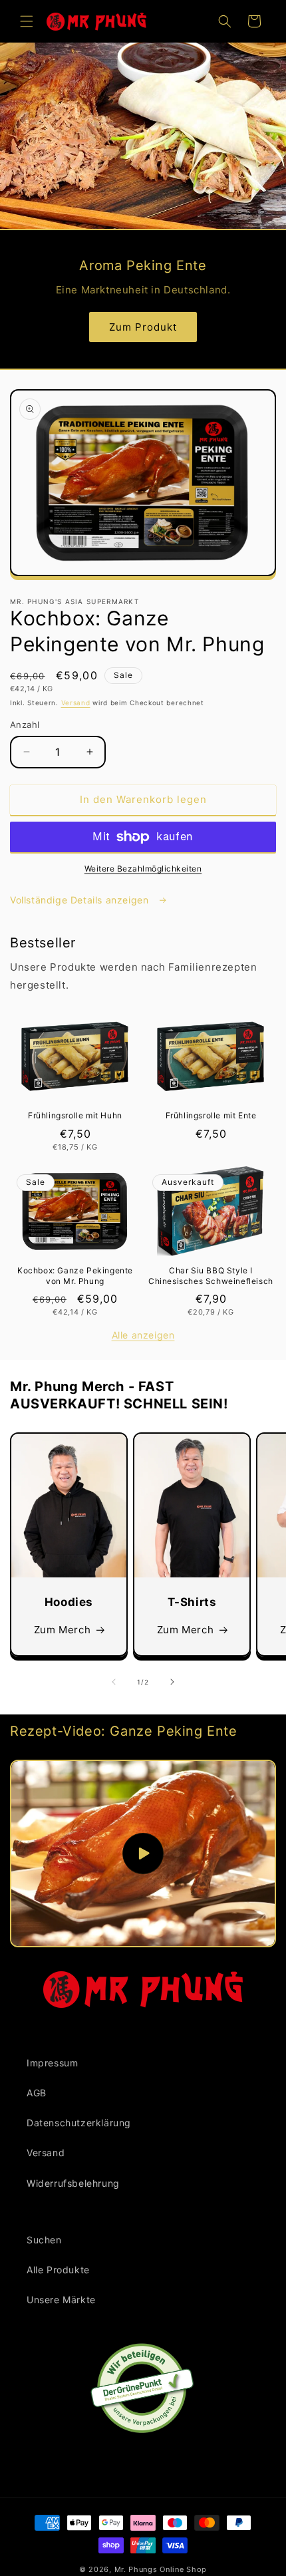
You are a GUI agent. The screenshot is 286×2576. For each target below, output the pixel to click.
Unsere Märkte (61, 2300)
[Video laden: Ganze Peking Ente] (143, 1853)
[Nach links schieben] (114, 1682)
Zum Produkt (143, 327)
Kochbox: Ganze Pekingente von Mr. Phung (75, 1276)
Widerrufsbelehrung (73, 2183)
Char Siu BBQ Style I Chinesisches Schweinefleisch (211, 1276)
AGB (37, 2093)
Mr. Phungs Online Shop (161, 2569)
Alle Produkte (58, 2270)
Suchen (44, 2240)
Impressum (52, 2063)
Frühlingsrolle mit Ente (211, 1115)
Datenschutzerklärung (79, 2123)
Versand (76, 703)
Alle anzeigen (143, 1335)
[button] (27, 21)
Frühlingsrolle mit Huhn (75, 1115)
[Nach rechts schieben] (172, 1682)
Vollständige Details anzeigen (81, 900)
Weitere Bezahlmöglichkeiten (143, 869)
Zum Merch (62, 1630)
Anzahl (25, 724)
